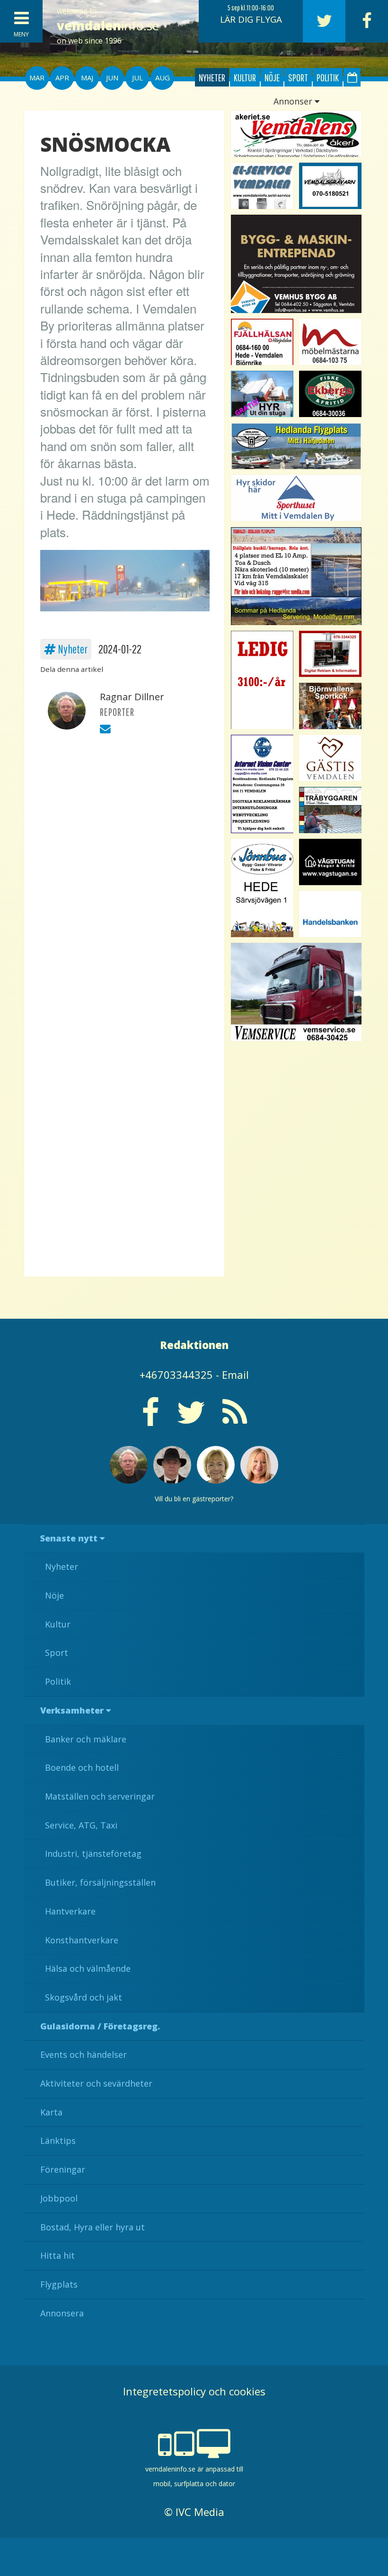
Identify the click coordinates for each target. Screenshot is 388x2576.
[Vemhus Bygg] (296, 264)
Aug (163, 78)
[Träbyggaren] (330, 810)
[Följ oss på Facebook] (150, 1419)
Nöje (272, 77)
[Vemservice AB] (296, 992)
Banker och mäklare (86, 1739)
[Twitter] (324, 21)
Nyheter (212, 77)
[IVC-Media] (262, 784)
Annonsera (62, 2313)
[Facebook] (367, 21)
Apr (62, 78)
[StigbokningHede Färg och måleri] (262, 394)
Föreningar (63, 2169)
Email (235, 1375)
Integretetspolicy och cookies (194, 2391)
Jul (137, 78)
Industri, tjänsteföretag (93, 1854)
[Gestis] (330, 758)
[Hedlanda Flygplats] (296, 446)
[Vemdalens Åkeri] (296, 134)
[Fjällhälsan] (262, 342)
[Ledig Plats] (262, 888)
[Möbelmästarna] (330, 342)
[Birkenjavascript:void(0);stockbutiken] (296, 498)
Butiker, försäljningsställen (100, 1882)
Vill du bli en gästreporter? (194, 1499)
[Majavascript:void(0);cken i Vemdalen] (262, 680)
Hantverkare (70, 1911)
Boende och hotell (82, 1767)
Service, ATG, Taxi (81, 1825)
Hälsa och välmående (88, 1968)
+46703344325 (176, 1375)
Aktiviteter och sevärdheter (96, 2083)
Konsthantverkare (82, 1940)
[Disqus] (124, 876)
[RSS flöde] (235, 1419)
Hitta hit (57, 2255)
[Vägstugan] (330, 862)
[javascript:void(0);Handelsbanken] (330, 914)
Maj (87, 78)
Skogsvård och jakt (84, 1997)
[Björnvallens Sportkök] (330, 706)
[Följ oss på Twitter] (191, 1419)
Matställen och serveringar (100, 1796)
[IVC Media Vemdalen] (330, 654)
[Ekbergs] (330, 394)
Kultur (245, 77)
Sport (298, 77)
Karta (51, 2112)
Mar (37, 78)
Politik (328, 77)
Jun (112, 78)
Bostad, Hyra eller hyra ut (93, 2227)
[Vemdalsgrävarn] (330, 186)
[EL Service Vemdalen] (262, 186)
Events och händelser (84, 2054)
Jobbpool (59, 2198)
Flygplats (59, 2284)
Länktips (58, 2141)
